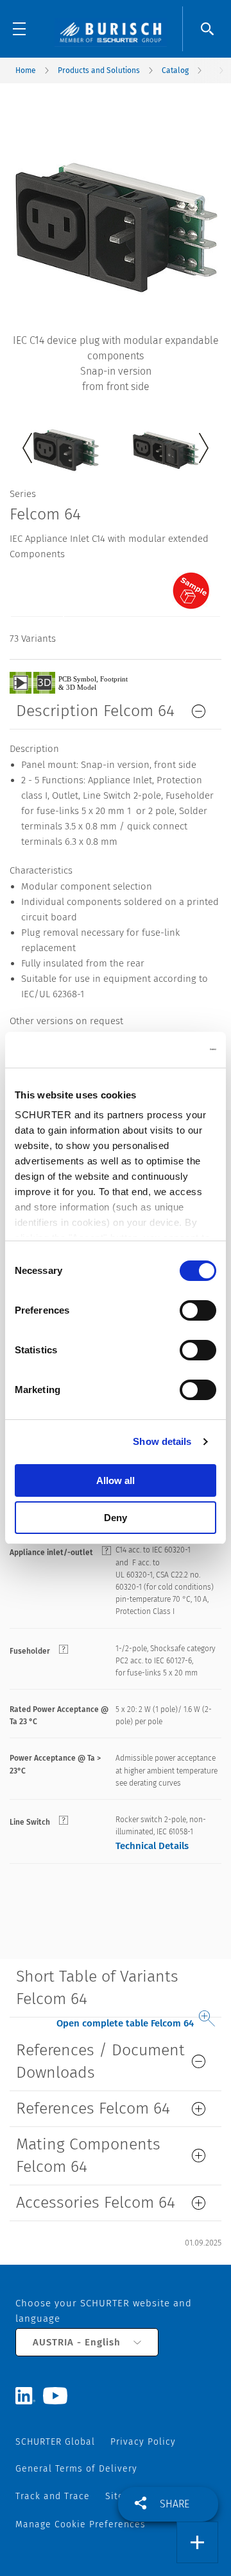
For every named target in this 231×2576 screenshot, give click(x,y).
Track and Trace (53, 2496)
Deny (116, 1518)
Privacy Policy (143, 2442)
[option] (66, 440)
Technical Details (152, 1846)
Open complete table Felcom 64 (125, 2023)
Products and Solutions (99, 70)
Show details (162, 1441)
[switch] (198, 1310)
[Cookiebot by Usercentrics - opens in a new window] (163, 1050)
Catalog (175, 70)
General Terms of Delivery (76, 2469)
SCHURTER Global (55, 2442)
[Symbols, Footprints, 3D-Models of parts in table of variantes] (83, 682)
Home (26, 70)
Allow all (116, 1480)
